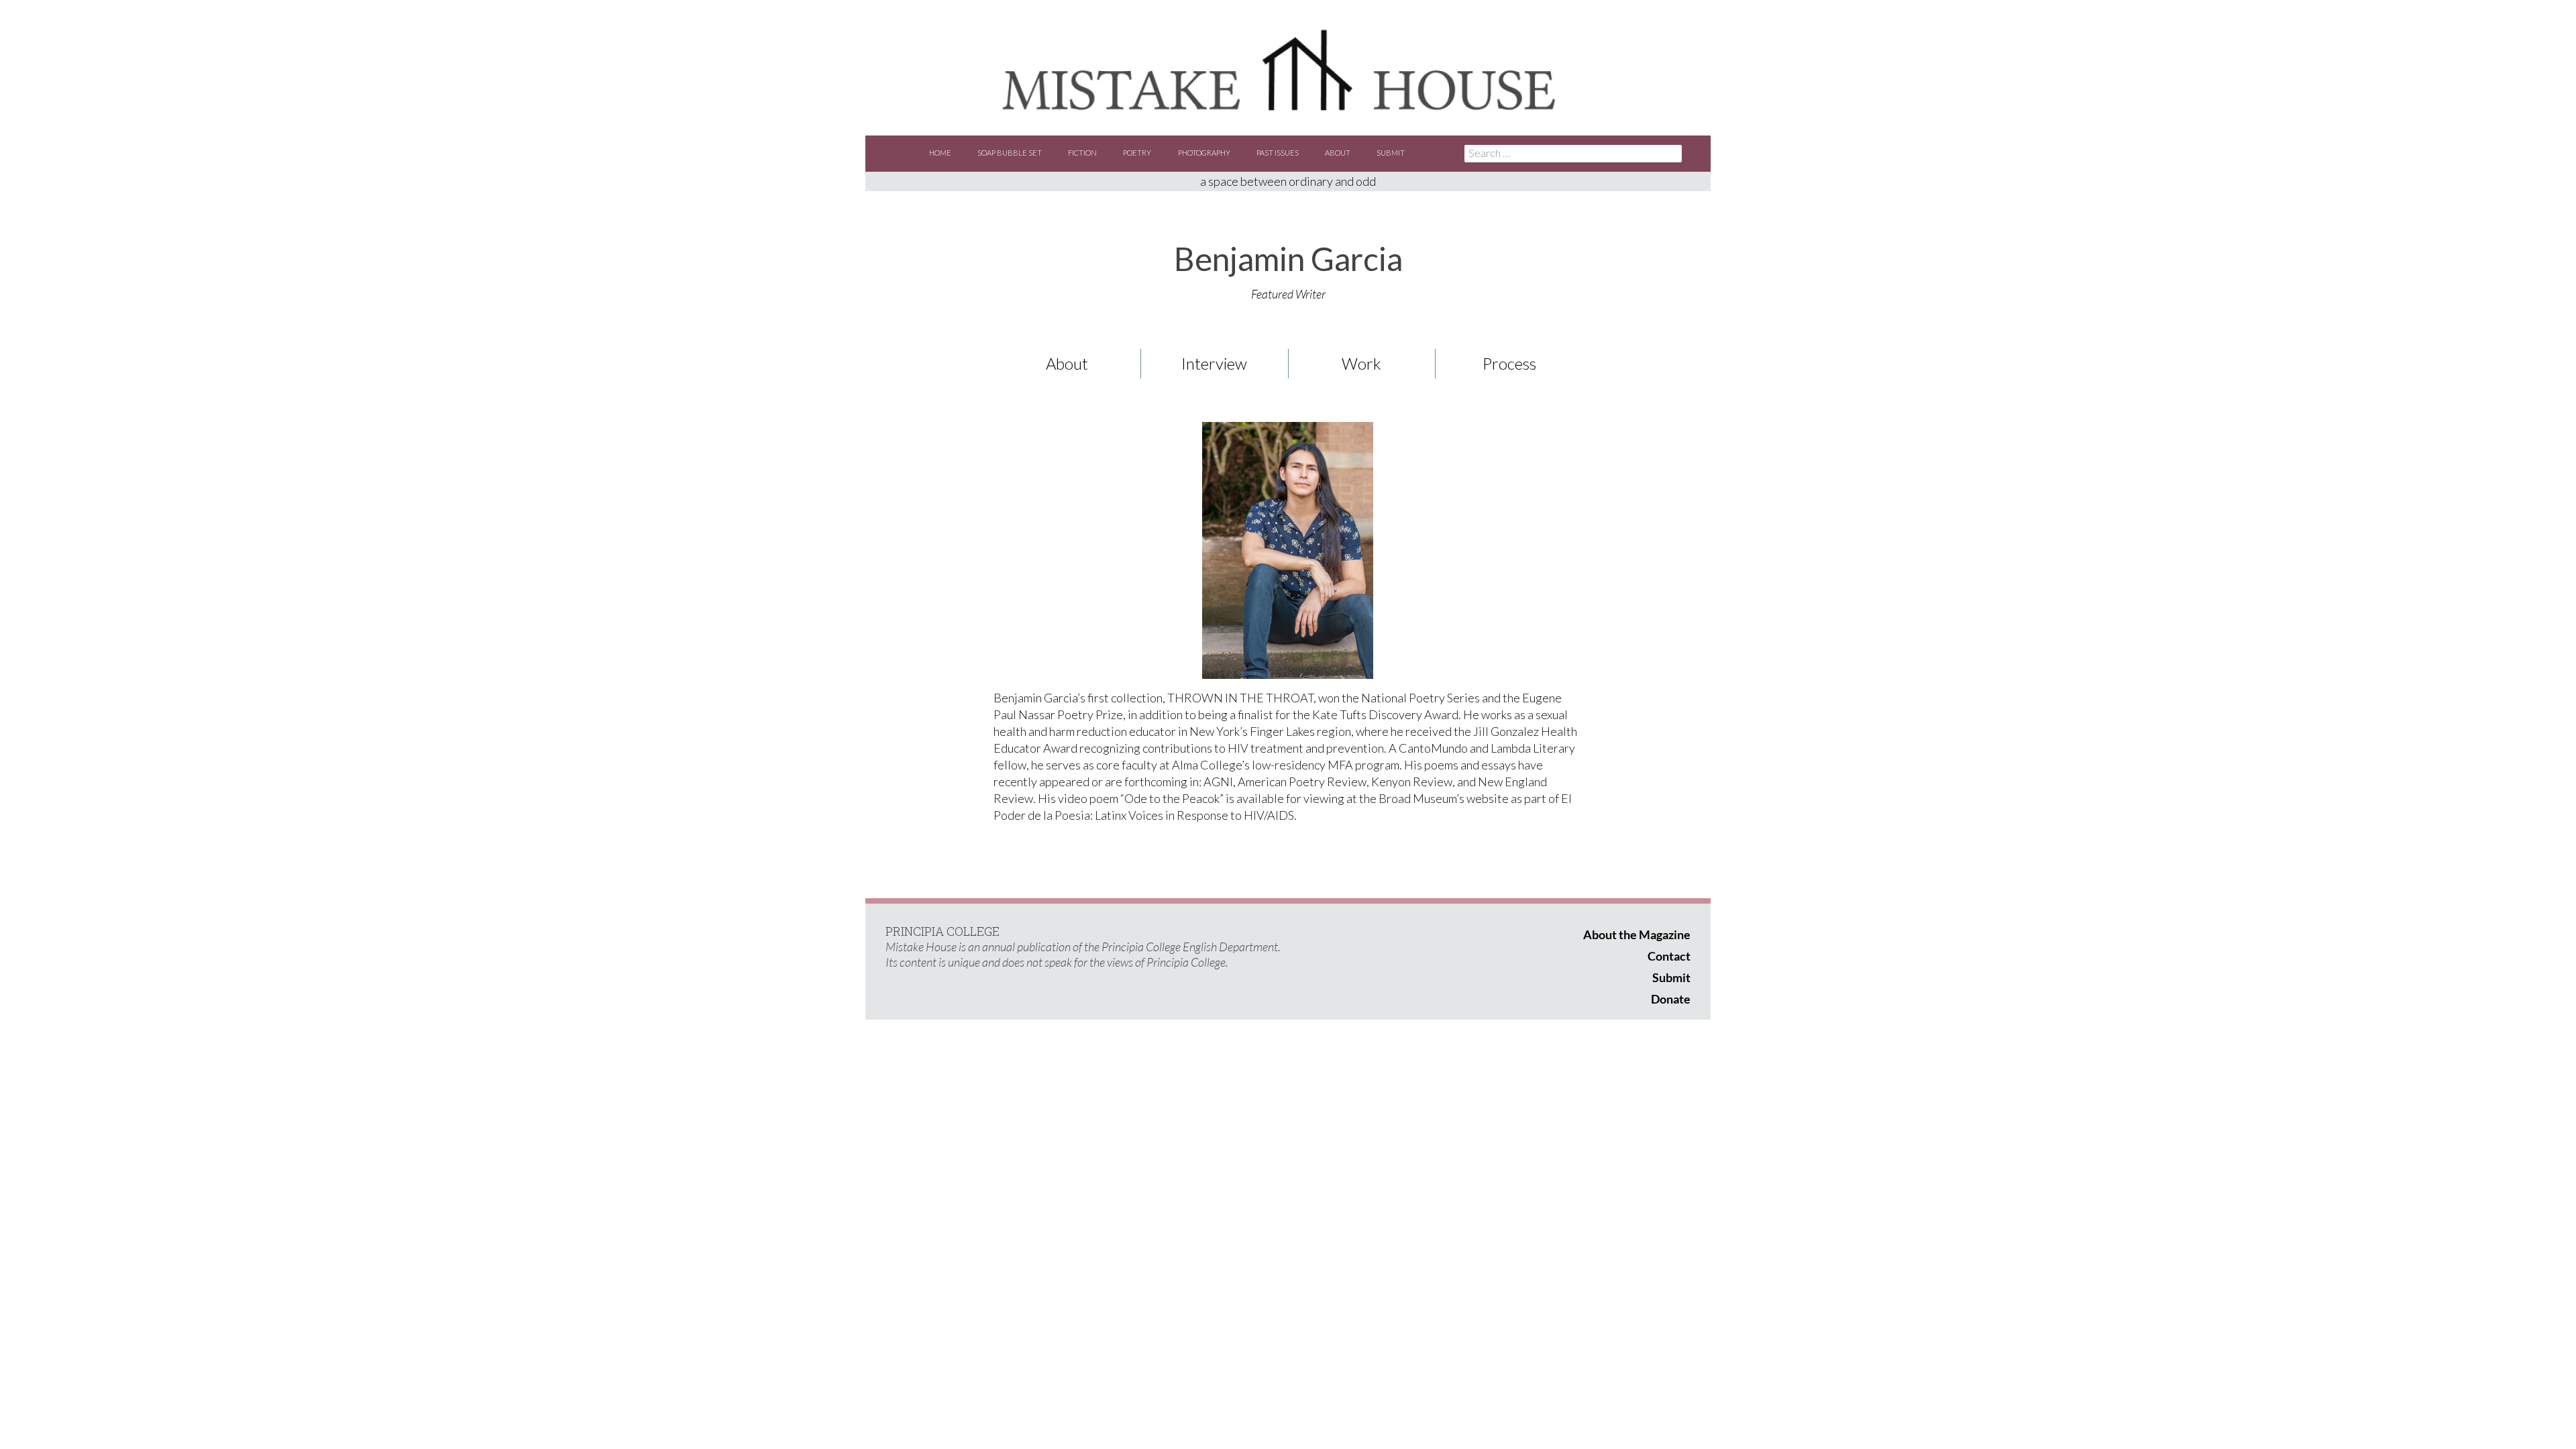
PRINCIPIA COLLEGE (943, 931)
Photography (1204, 153)
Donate (1671, 999)
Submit (1391, 153)
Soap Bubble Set (1010, 153)
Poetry (1137, 153)
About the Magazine (1637, 934)
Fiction (1082, 153)
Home (940, 153)
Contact (1669, 956)
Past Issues (1278, 153)
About (1338, 153)
